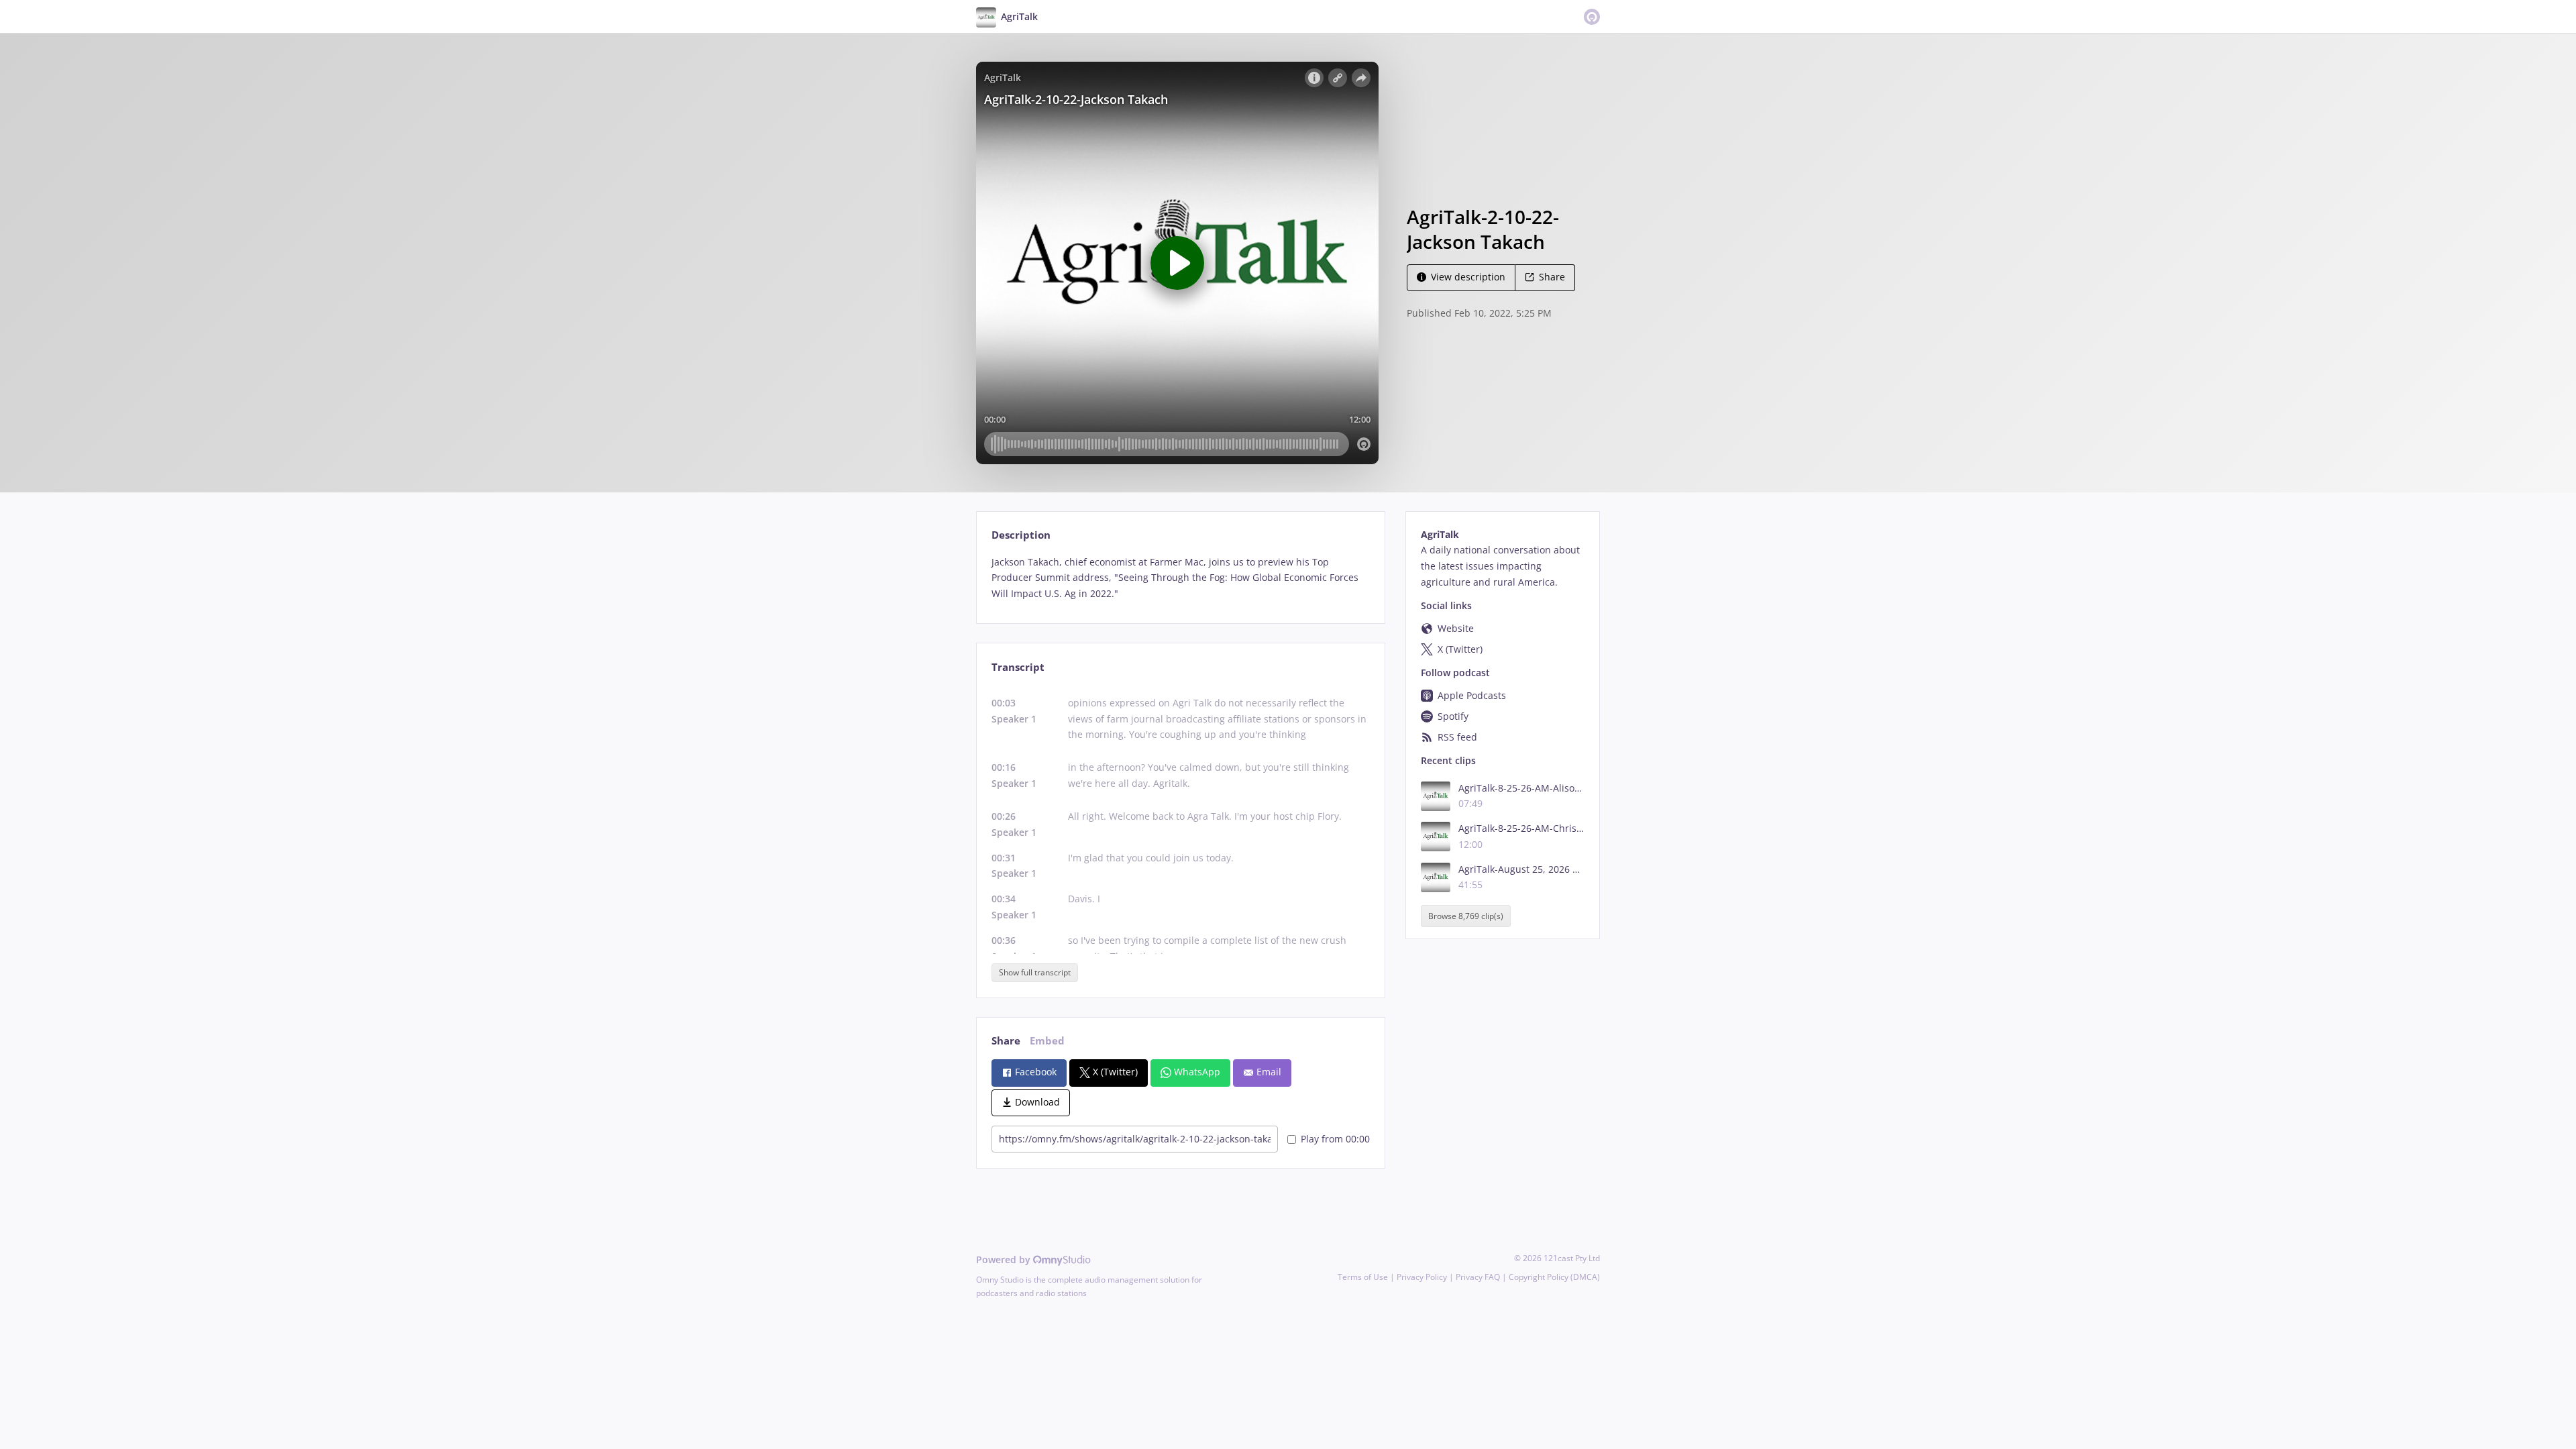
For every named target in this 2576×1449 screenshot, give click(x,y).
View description (1468, 277)
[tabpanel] (1180, 578)
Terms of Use (1363, 1277)
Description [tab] (1021, 535)
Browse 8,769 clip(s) (1466, 916)
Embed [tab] (1047, 1041)
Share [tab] (1006, 1041)
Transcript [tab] (1018, 667)
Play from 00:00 (1335, 1139)
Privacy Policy (1422, 1277)
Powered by (1005, 1259)
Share (1552, 277)
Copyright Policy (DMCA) (1554, 1277)
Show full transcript (1035, 972)
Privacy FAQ (1478, 1277)
